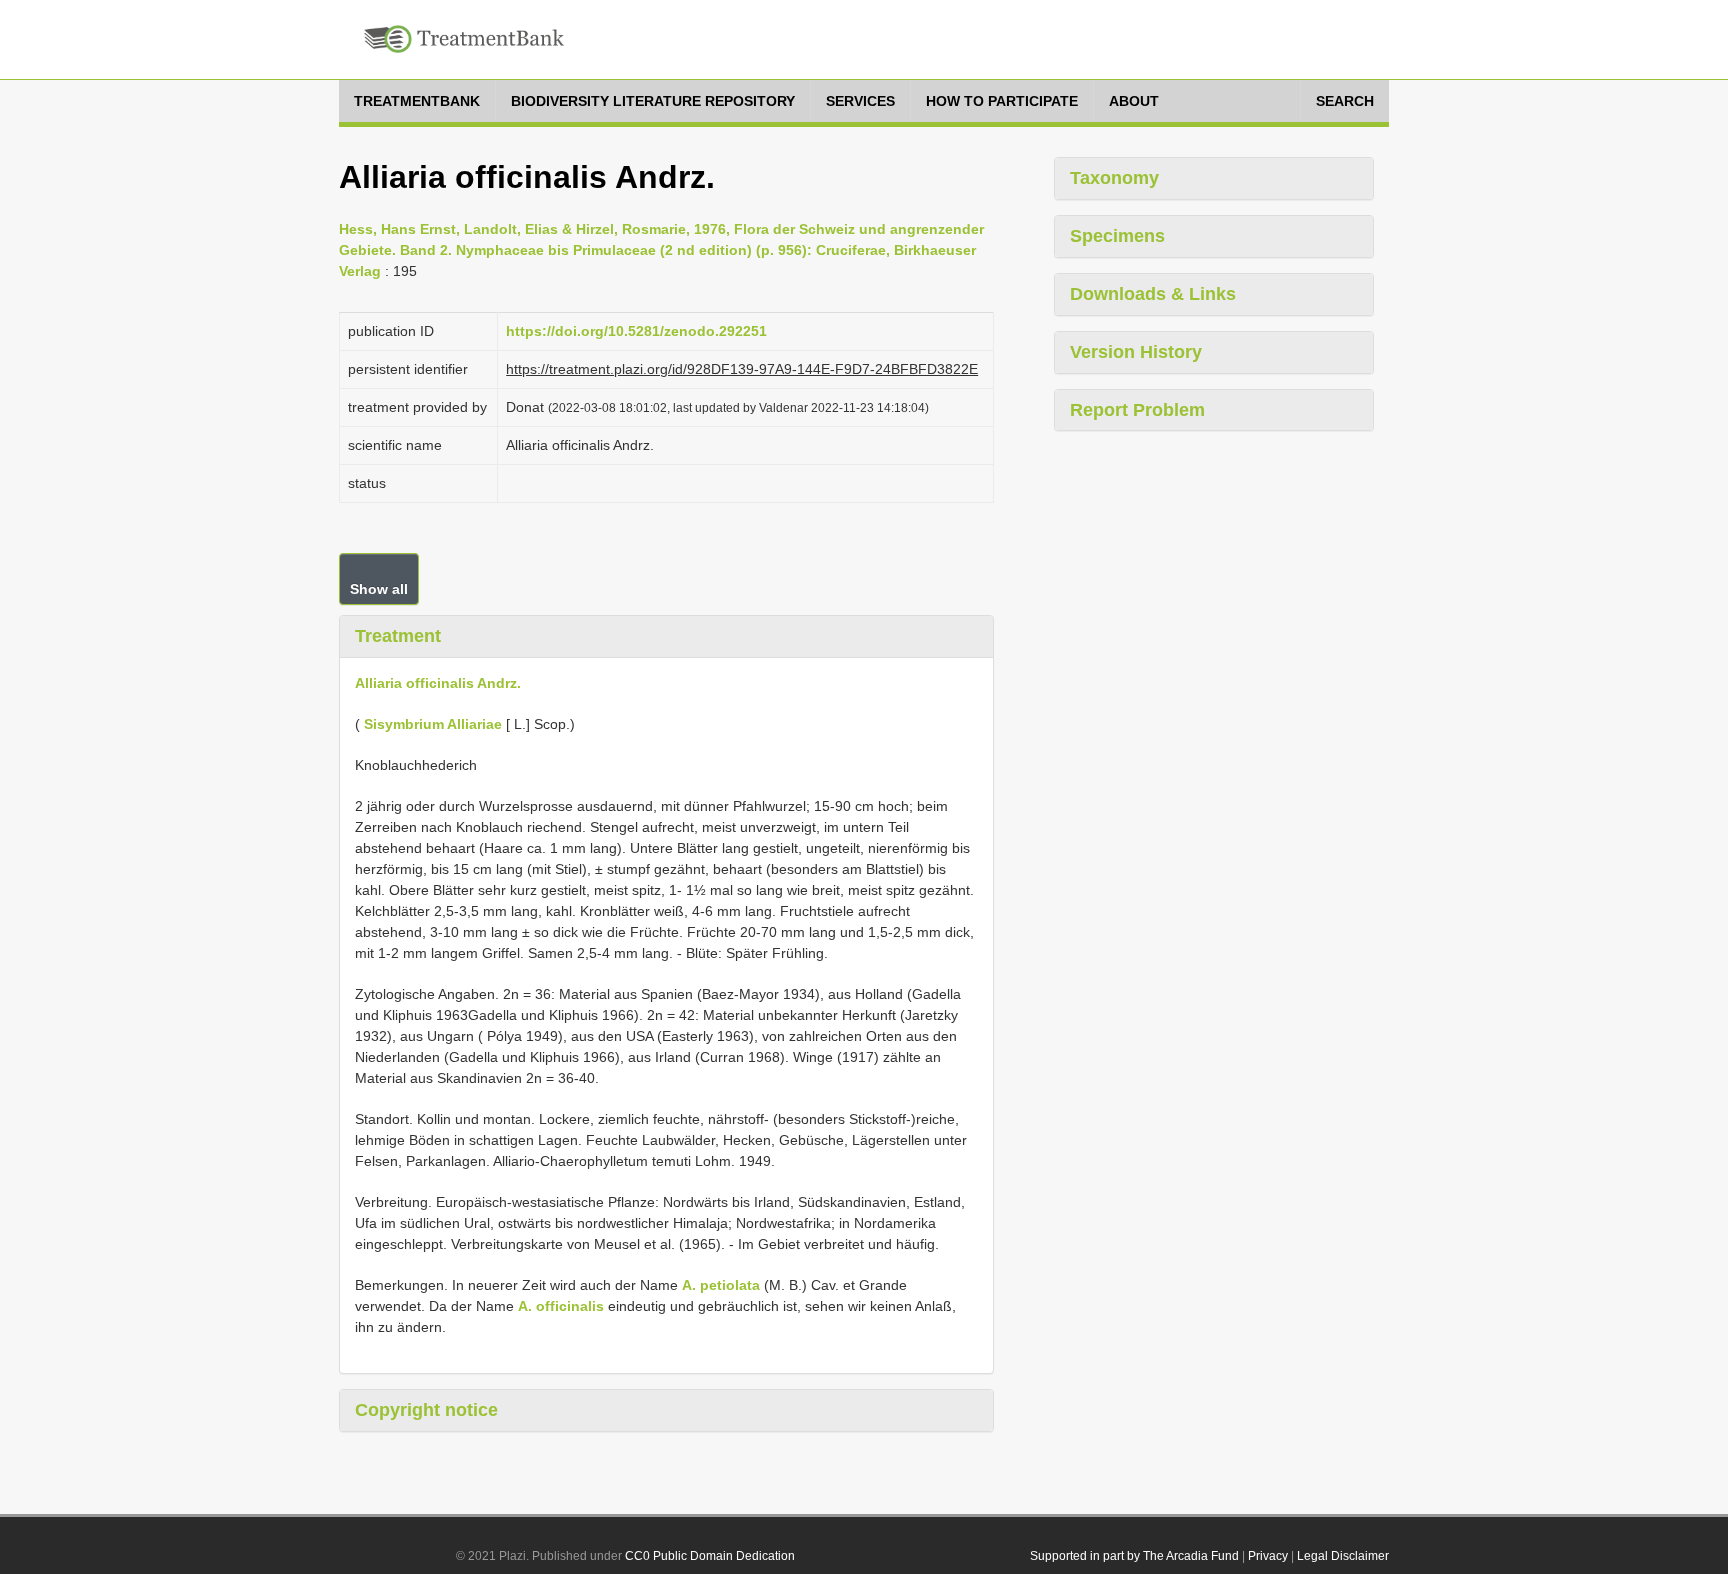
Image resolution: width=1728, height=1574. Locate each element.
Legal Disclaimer (1343, 1556)
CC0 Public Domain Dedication (710, 1556)
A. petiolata (721, 1285)
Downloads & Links (1153, 294)
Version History (1136, 352)
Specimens (1117, 236)
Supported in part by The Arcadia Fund (1134, 1556)
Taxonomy (1114, 178)
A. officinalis (561, 1306)
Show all (379, 589)
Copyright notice (426, 1410)
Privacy (1268, 1556)
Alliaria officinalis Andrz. (438, 683)
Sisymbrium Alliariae (433, 724)
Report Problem (1137, 410)
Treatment (398, 636)
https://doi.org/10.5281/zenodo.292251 (636, 331)
